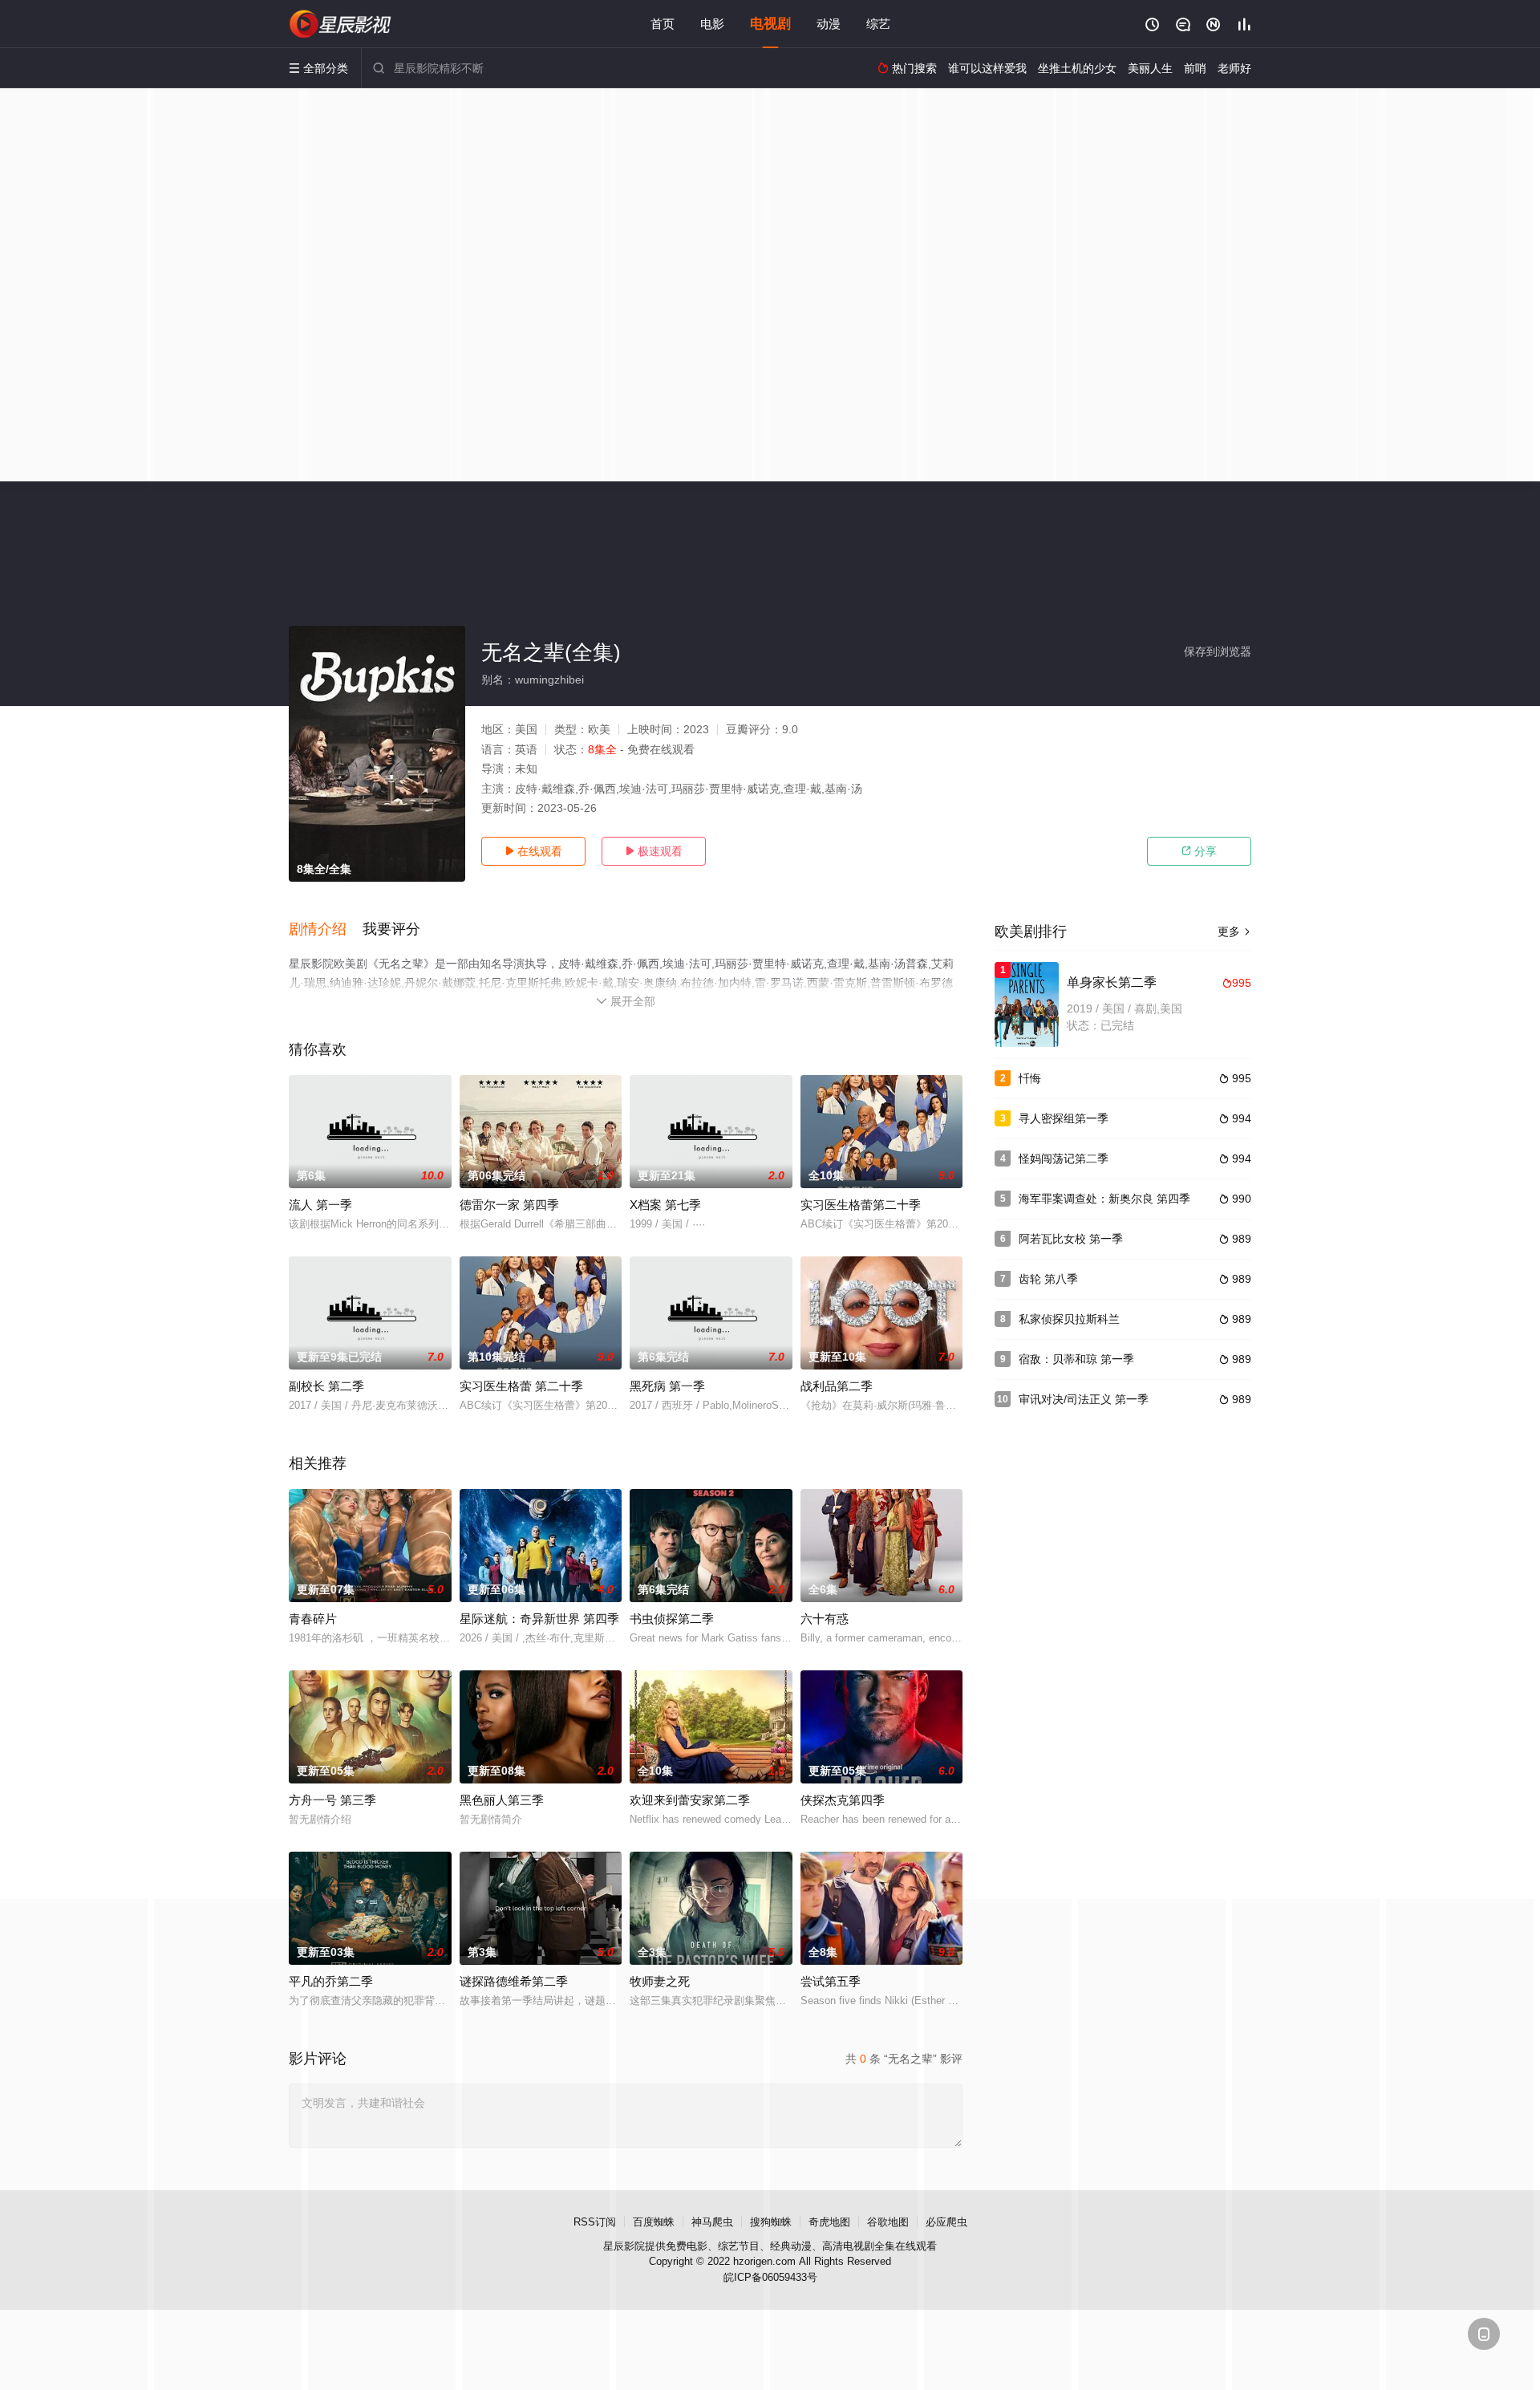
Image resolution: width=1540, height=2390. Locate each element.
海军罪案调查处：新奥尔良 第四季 (1104, 1199)
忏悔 (1030, 1078)
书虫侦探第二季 (672, 1619)
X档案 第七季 (665, 1205)
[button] (326, 930)
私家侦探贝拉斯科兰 (1069, 1319)
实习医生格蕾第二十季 (861, 1205)
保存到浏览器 (1218, 651)
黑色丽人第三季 (502, 1800)
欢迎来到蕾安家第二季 (690, 1800)
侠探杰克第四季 (843, 1800)
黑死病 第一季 (667, 1386)
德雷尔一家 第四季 (509, 1205)
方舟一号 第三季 (332, 1800)
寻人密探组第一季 (1064, 1118)
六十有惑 (825, 1619)
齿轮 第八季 (1048, 1279)
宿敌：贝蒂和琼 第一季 (1076, 1359)
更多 (1234, 931)
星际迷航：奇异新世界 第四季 (539, 1619)
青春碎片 (313, 1619)
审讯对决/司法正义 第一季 (1084, 1399)
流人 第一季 (320, 1205)
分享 (1199, 851)
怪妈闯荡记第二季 (1064, 1158)
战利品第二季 (837, 1386)
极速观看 (654, 851)
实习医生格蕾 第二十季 (521, 1386)
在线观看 (533, 851)
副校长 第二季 (326, 1386)
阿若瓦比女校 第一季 (1071, 1239)
